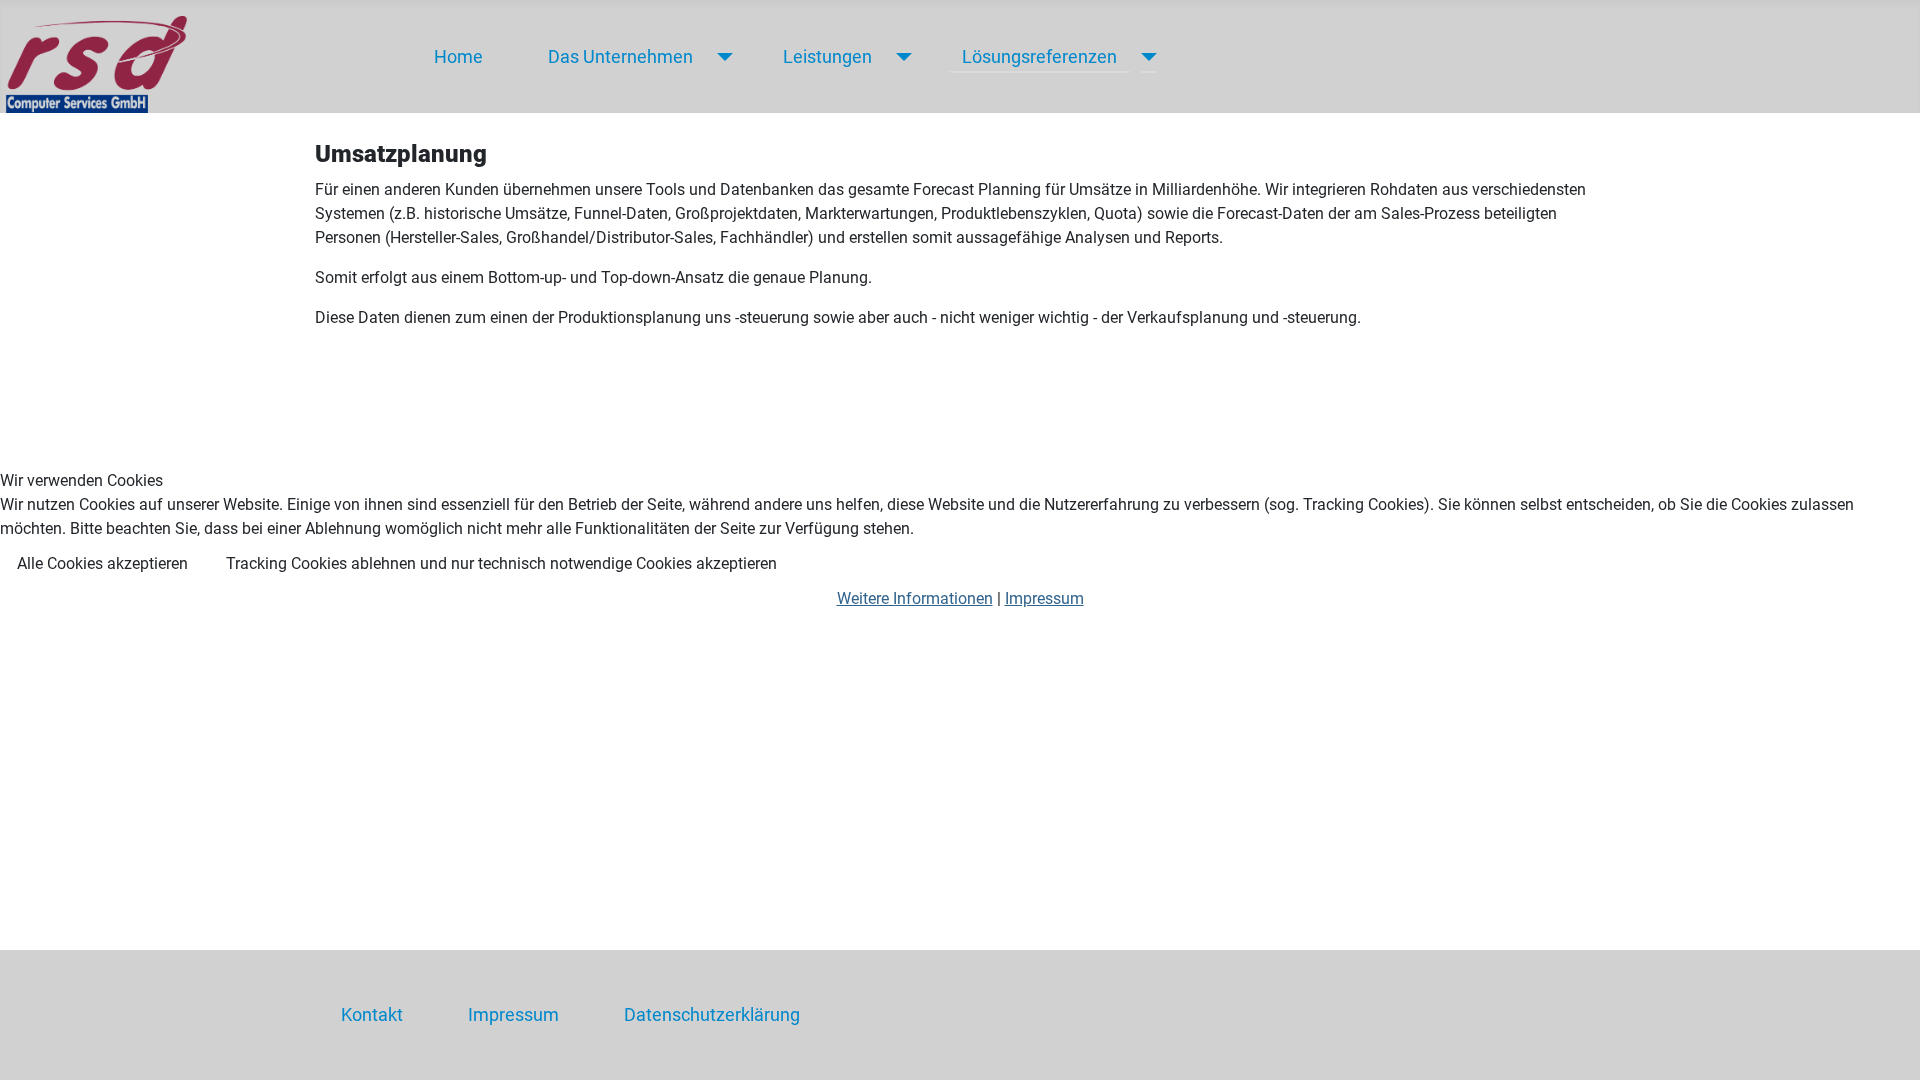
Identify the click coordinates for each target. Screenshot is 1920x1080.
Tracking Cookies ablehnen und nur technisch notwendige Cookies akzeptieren (501, 563)
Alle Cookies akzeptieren (102, 563)
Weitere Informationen (915, 598)
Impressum (1044, 598)
